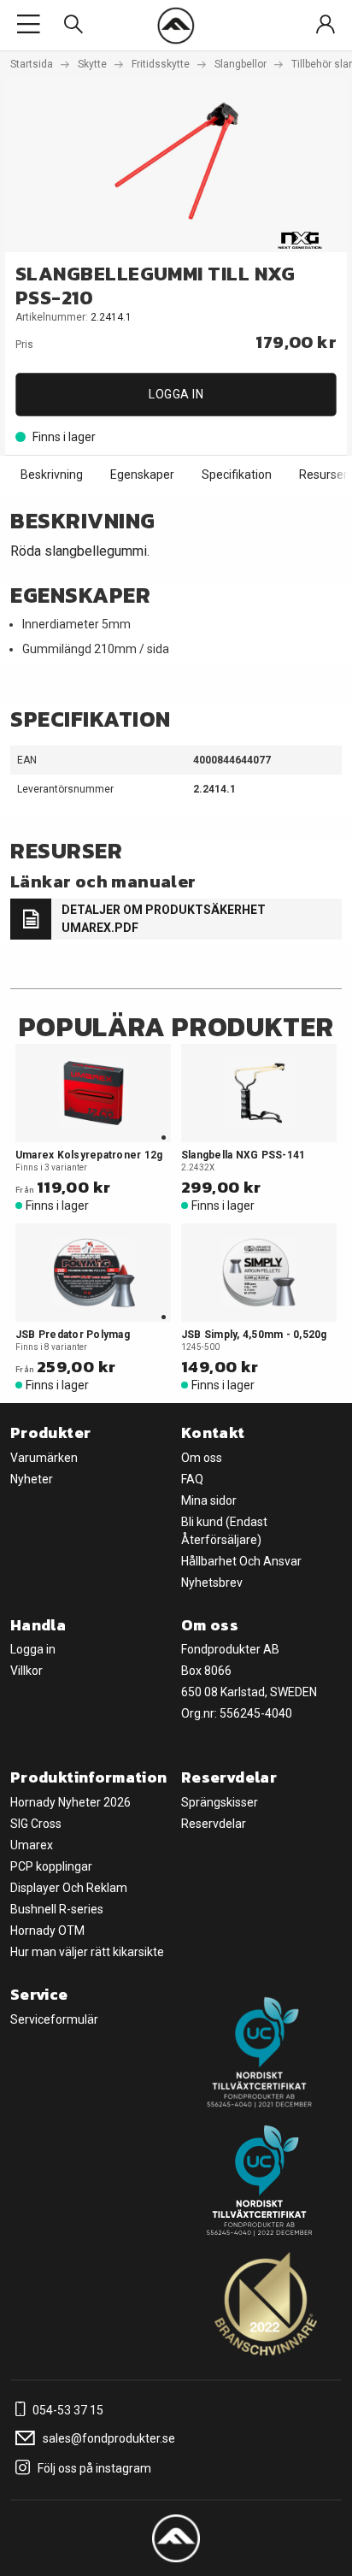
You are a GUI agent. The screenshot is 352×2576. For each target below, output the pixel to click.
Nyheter (32, 1479)
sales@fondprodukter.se (108, 2438)
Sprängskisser (220, 1802)
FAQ (192, 1479)
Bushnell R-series (57, 1909)
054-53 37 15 (67, 2410)
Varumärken (44, 1458)
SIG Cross (36, 1824)
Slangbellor (241, 64)
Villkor (26, 1671)
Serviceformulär (54, 2019)
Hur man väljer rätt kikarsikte (87, 1952)
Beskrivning (52, 475)
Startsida (32, 64)
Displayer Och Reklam (69, 1888)
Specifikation (237, 475)
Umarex (32, 1845)
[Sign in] (326, 25)
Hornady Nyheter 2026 (70, 1802)
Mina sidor (209, 1500)
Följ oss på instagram (93, 2468)
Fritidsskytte (161, 64)
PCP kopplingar (51, 1866)
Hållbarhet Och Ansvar (241, 1561)
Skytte (92, 64)
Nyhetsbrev (212, 1583)
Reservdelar (214, 1824)
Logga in (176, 394)
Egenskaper (142, 475)
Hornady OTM (47, 1931)
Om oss (202, 1458)
